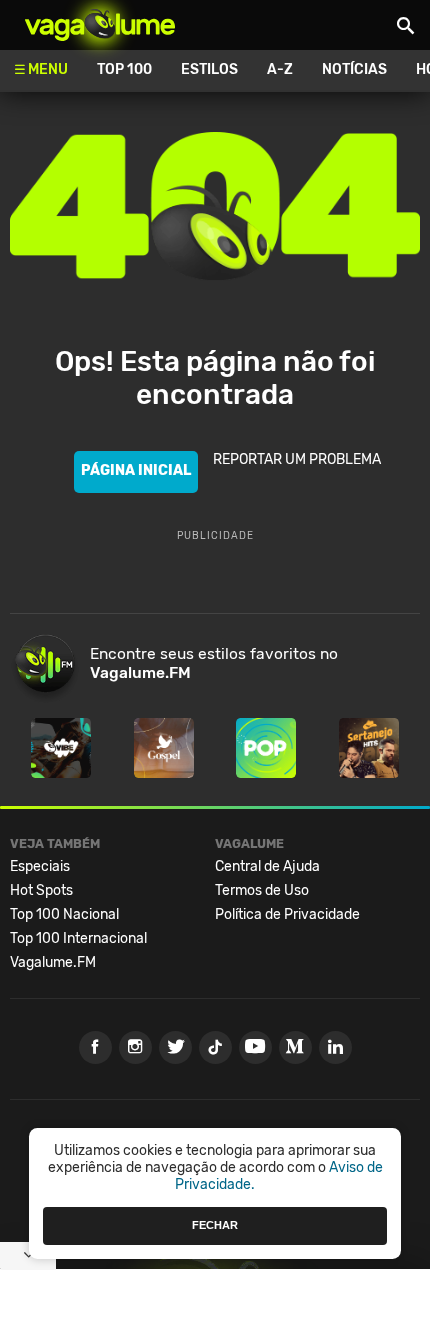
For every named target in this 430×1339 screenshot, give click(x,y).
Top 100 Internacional (78, 938)
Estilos (209, 69)
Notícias (354, 69)
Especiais (40, 866)
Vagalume (100, 25)
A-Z (280, 69)
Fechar (215, 1225)
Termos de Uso (262, 890)
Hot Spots (41, 890)
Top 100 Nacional (64, 914)
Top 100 (124, 69)
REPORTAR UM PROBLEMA (297, 459)
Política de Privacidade (287, 914)
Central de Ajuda (267, 866)
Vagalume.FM (53, 962)
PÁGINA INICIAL (136, 470)
